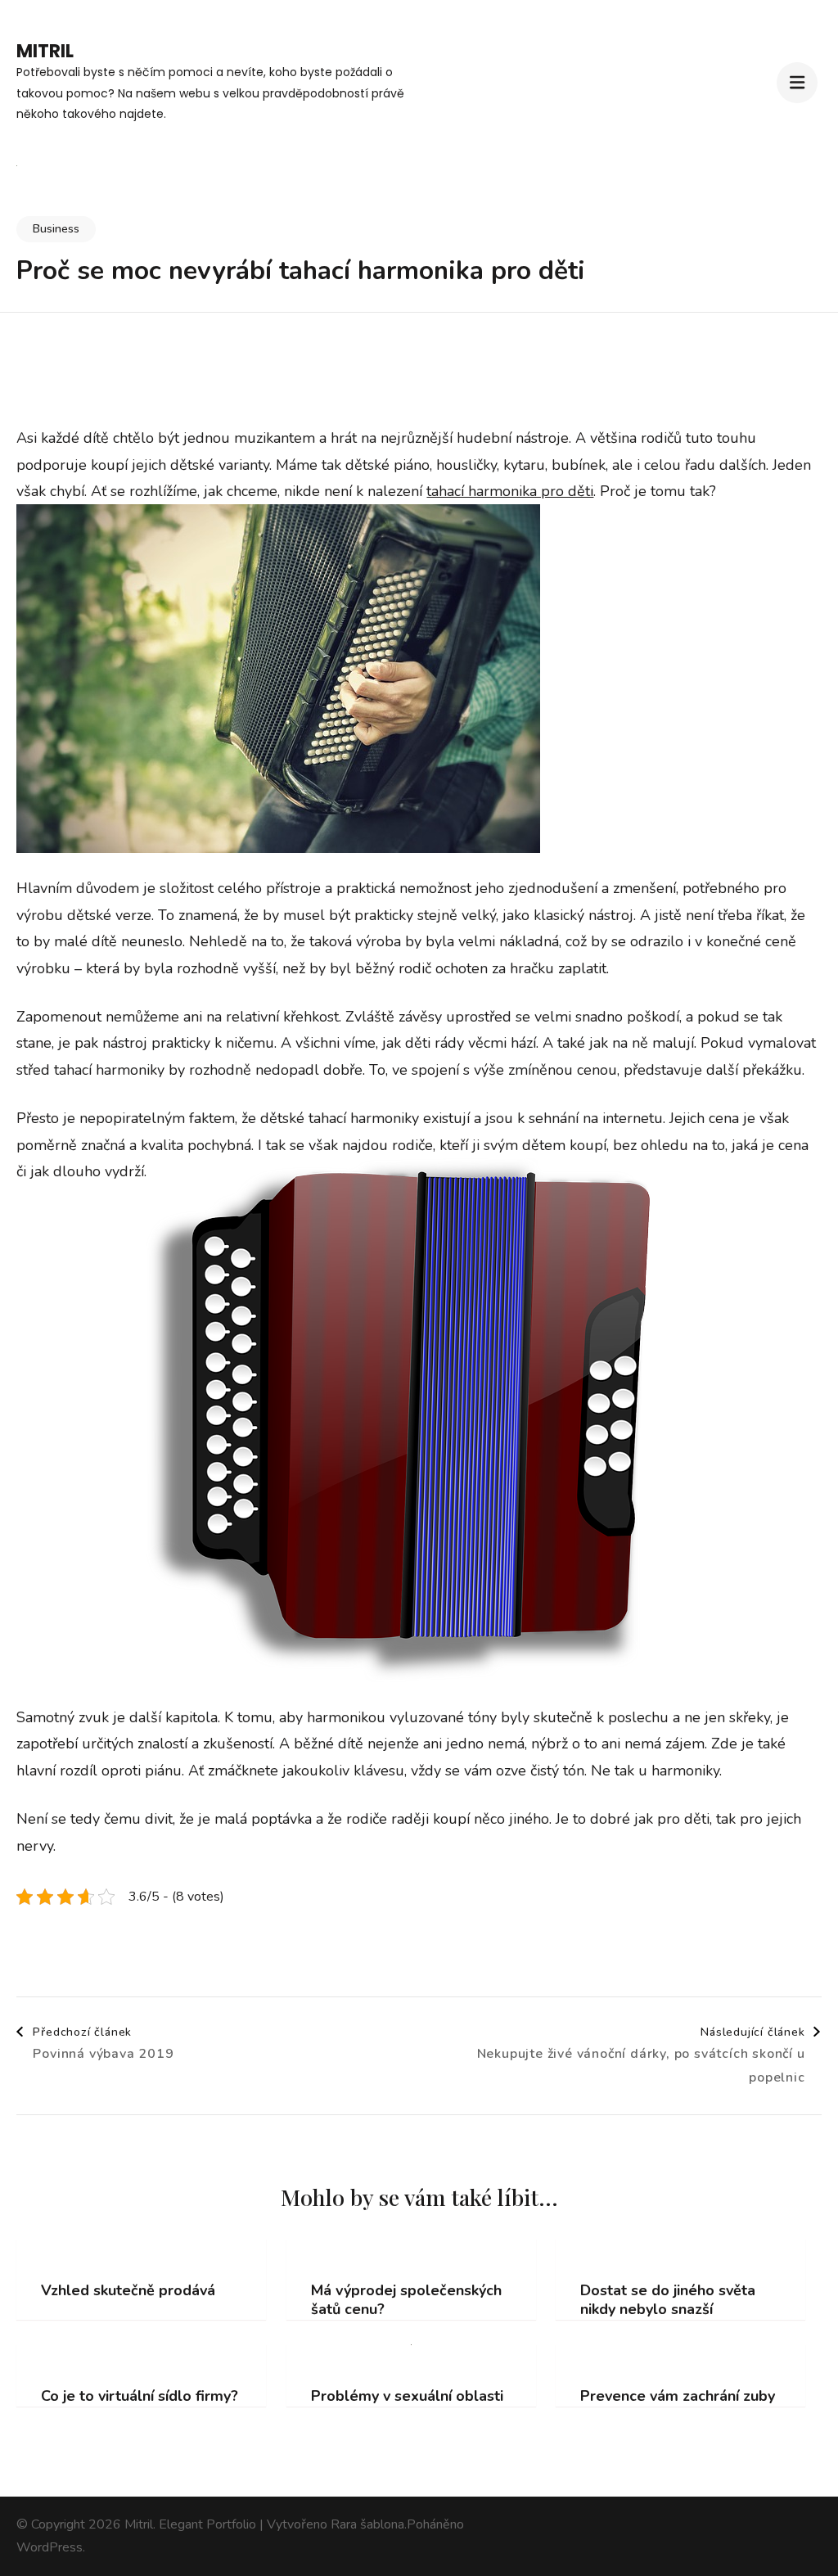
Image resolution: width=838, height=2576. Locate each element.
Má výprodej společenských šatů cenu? (406, 2300)
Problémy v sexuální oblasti (407, 2396)
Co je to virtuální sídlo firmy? (140, 2396)
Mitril (45, 51)
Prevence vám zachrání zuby (678, 2396)
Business (56, 229)
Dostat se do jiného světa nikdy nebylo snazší (668, 2300)
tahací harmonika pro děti (510, 491)
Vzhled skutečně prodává (128, 2291)
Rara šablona (367, 2524)
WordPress (50, 2547)
